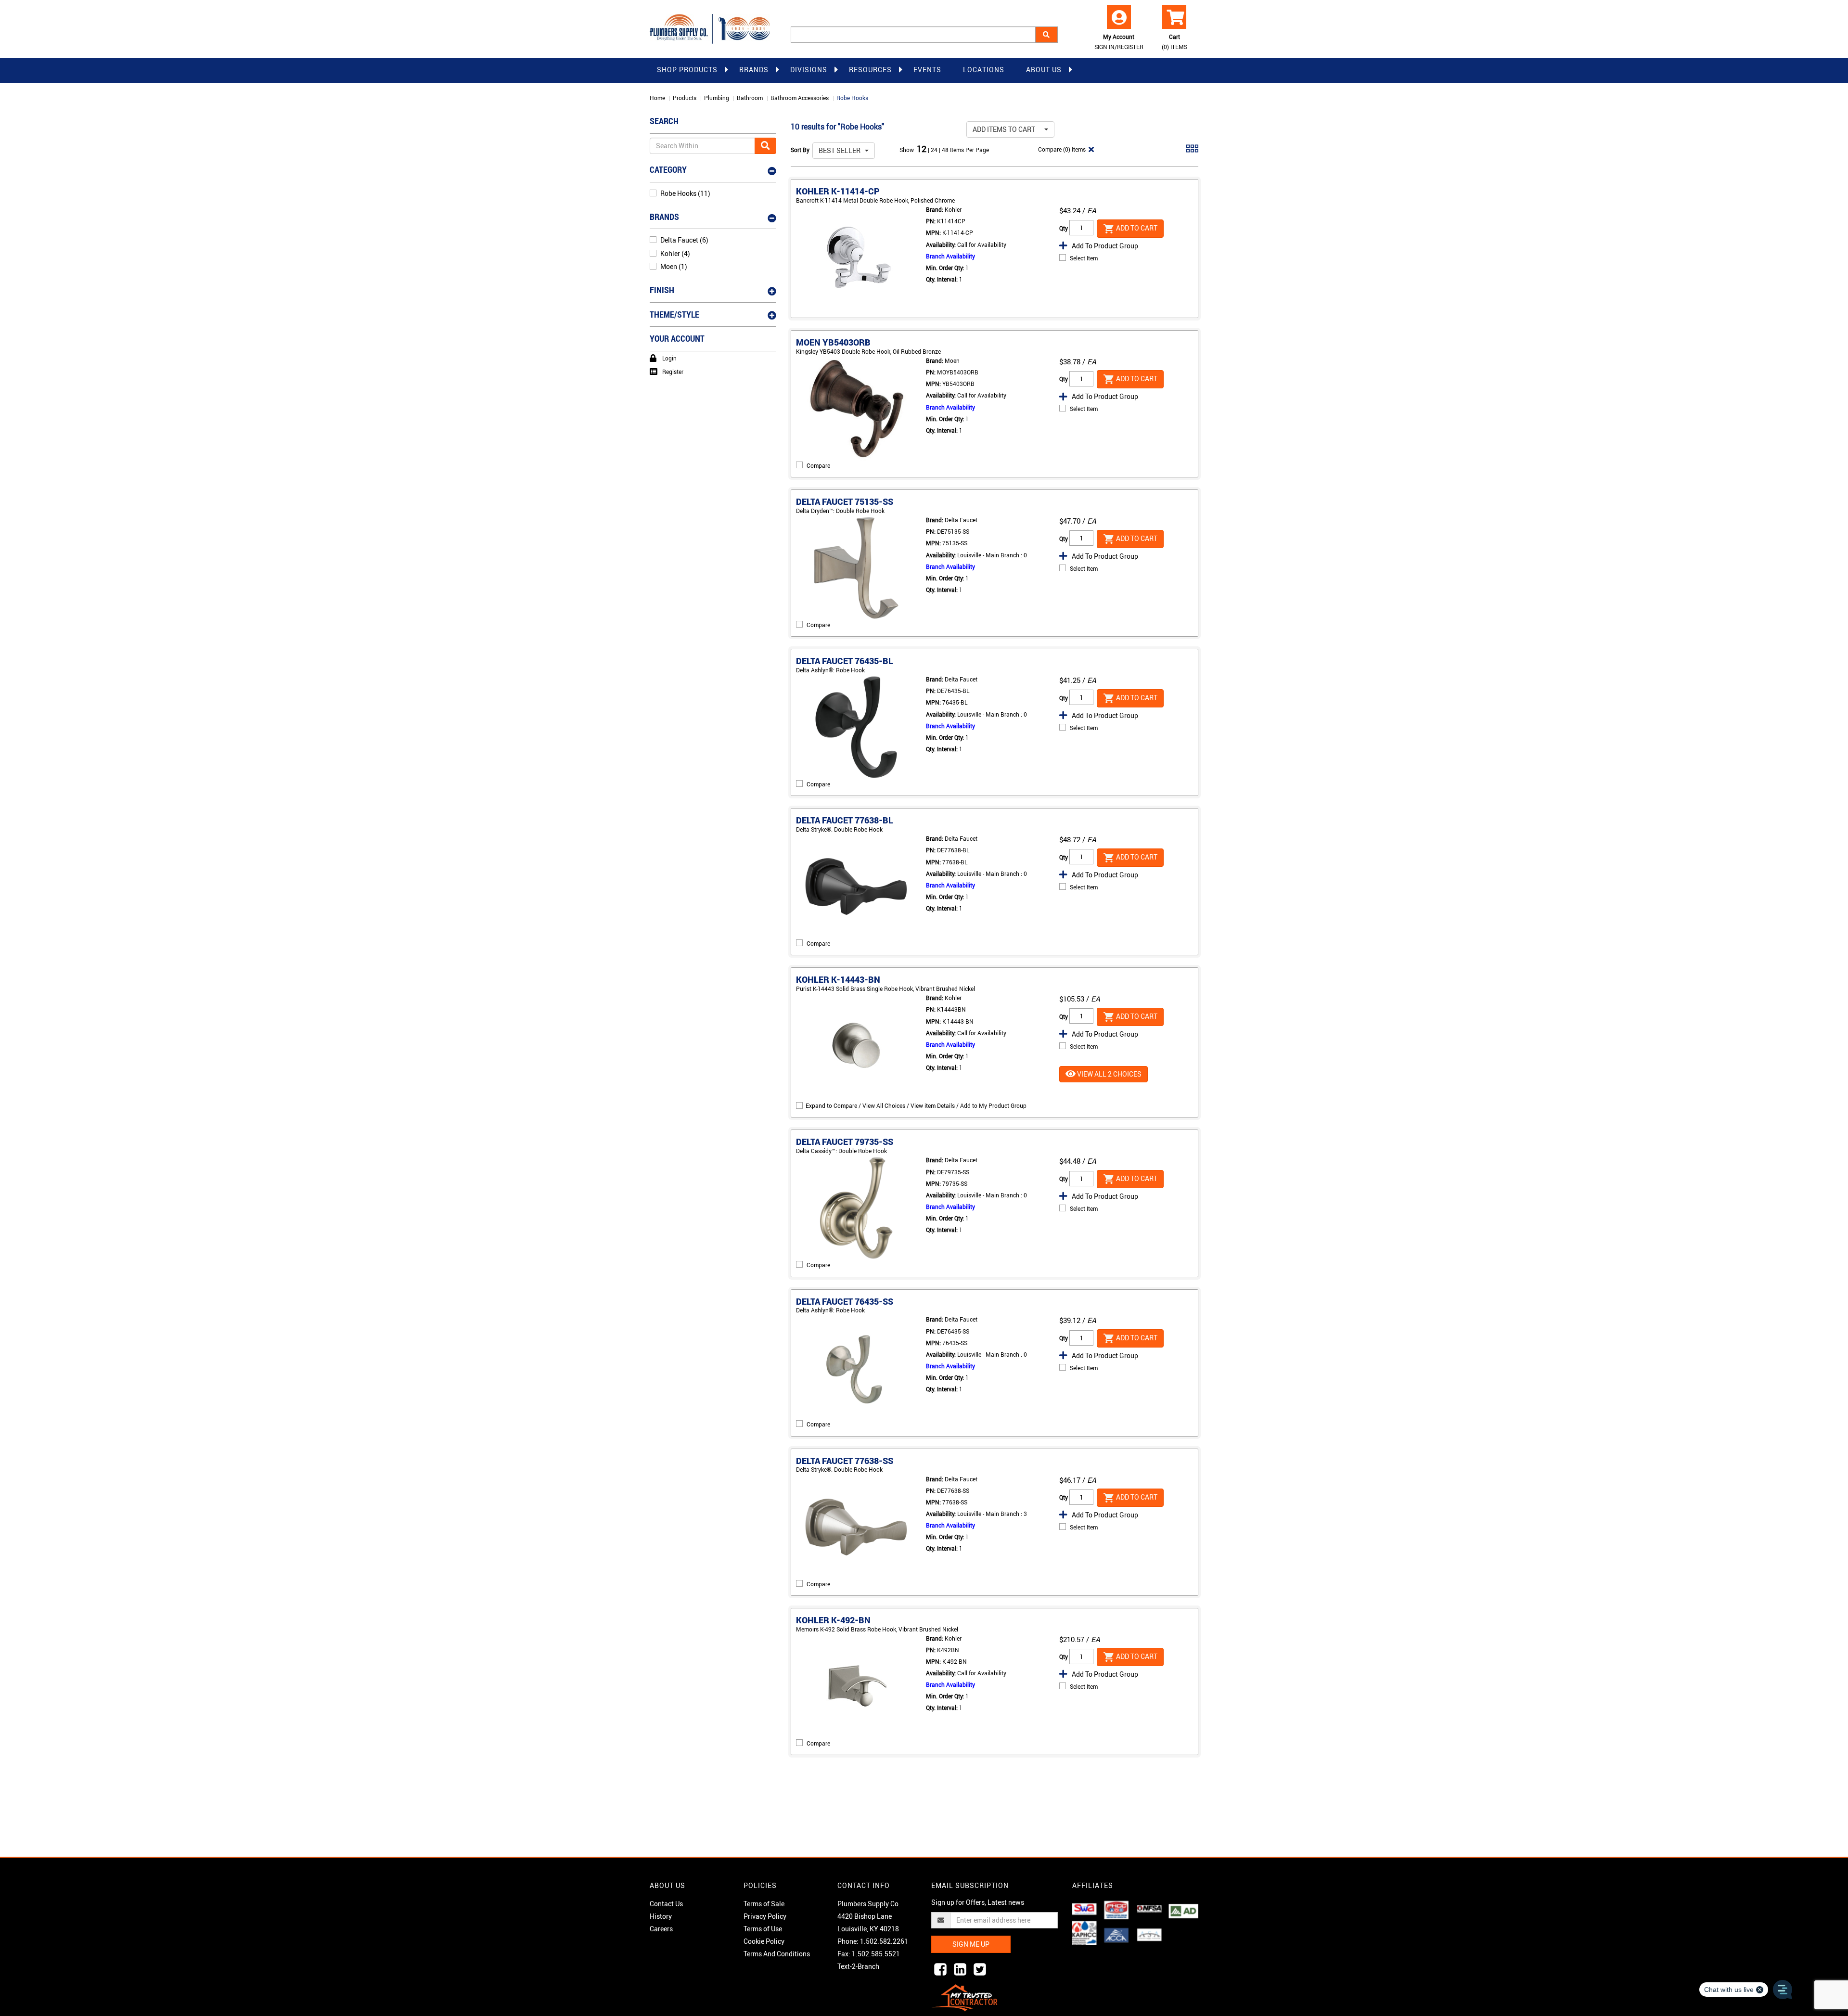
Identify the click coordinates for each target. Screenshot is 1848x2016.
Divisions (809, 70)
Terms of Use (763, 1929)
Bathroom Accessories (800, 98)
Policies (760, 1885)
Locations (984, 70)
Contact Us (666, 1904)
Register (673, 372)
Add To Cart (1136, 227)
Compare (818, 465)
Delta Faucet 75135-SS (845, 501)
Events (927, 70)
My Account (1119, 42)
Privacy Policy (765, 1916)
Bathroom (750, 98)
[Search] (1046, 35)
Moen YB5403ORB (833, 342)
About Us (1044, 70)
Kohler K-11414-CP (838, 191)
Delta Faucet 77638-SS (845, 1461)
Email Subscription (970, 1885)
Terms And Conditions (777, 1954)
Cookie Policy (764, 1941)
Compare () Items (1061, 149)
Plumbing (717, 98)
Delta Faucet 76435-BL (845, 661)
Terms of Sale (764, 1904)
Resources (870, 70)
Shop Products (687, 70)
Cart (1174, 42)
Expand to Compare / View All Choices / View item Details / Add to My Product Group (916, 1105)
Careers (661, 1929)
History (661, 1916)
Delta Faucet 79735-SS (845, 1142)
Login (669, 358)
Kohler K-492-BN (833, 1620)
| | (935, 150)
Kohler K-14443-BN (838, 979)
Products (685, 98)
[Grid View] (1192, 152)
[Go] (765, 146)
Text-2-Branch (858, 1966)
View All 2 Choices (1109, 1074)
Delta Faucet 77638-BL (845, 820)
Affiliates (1093, 1885)
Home (657, 98)
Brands (754, 70)
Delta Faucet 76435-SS (845, 1301)
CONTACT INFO (864, 1885)
